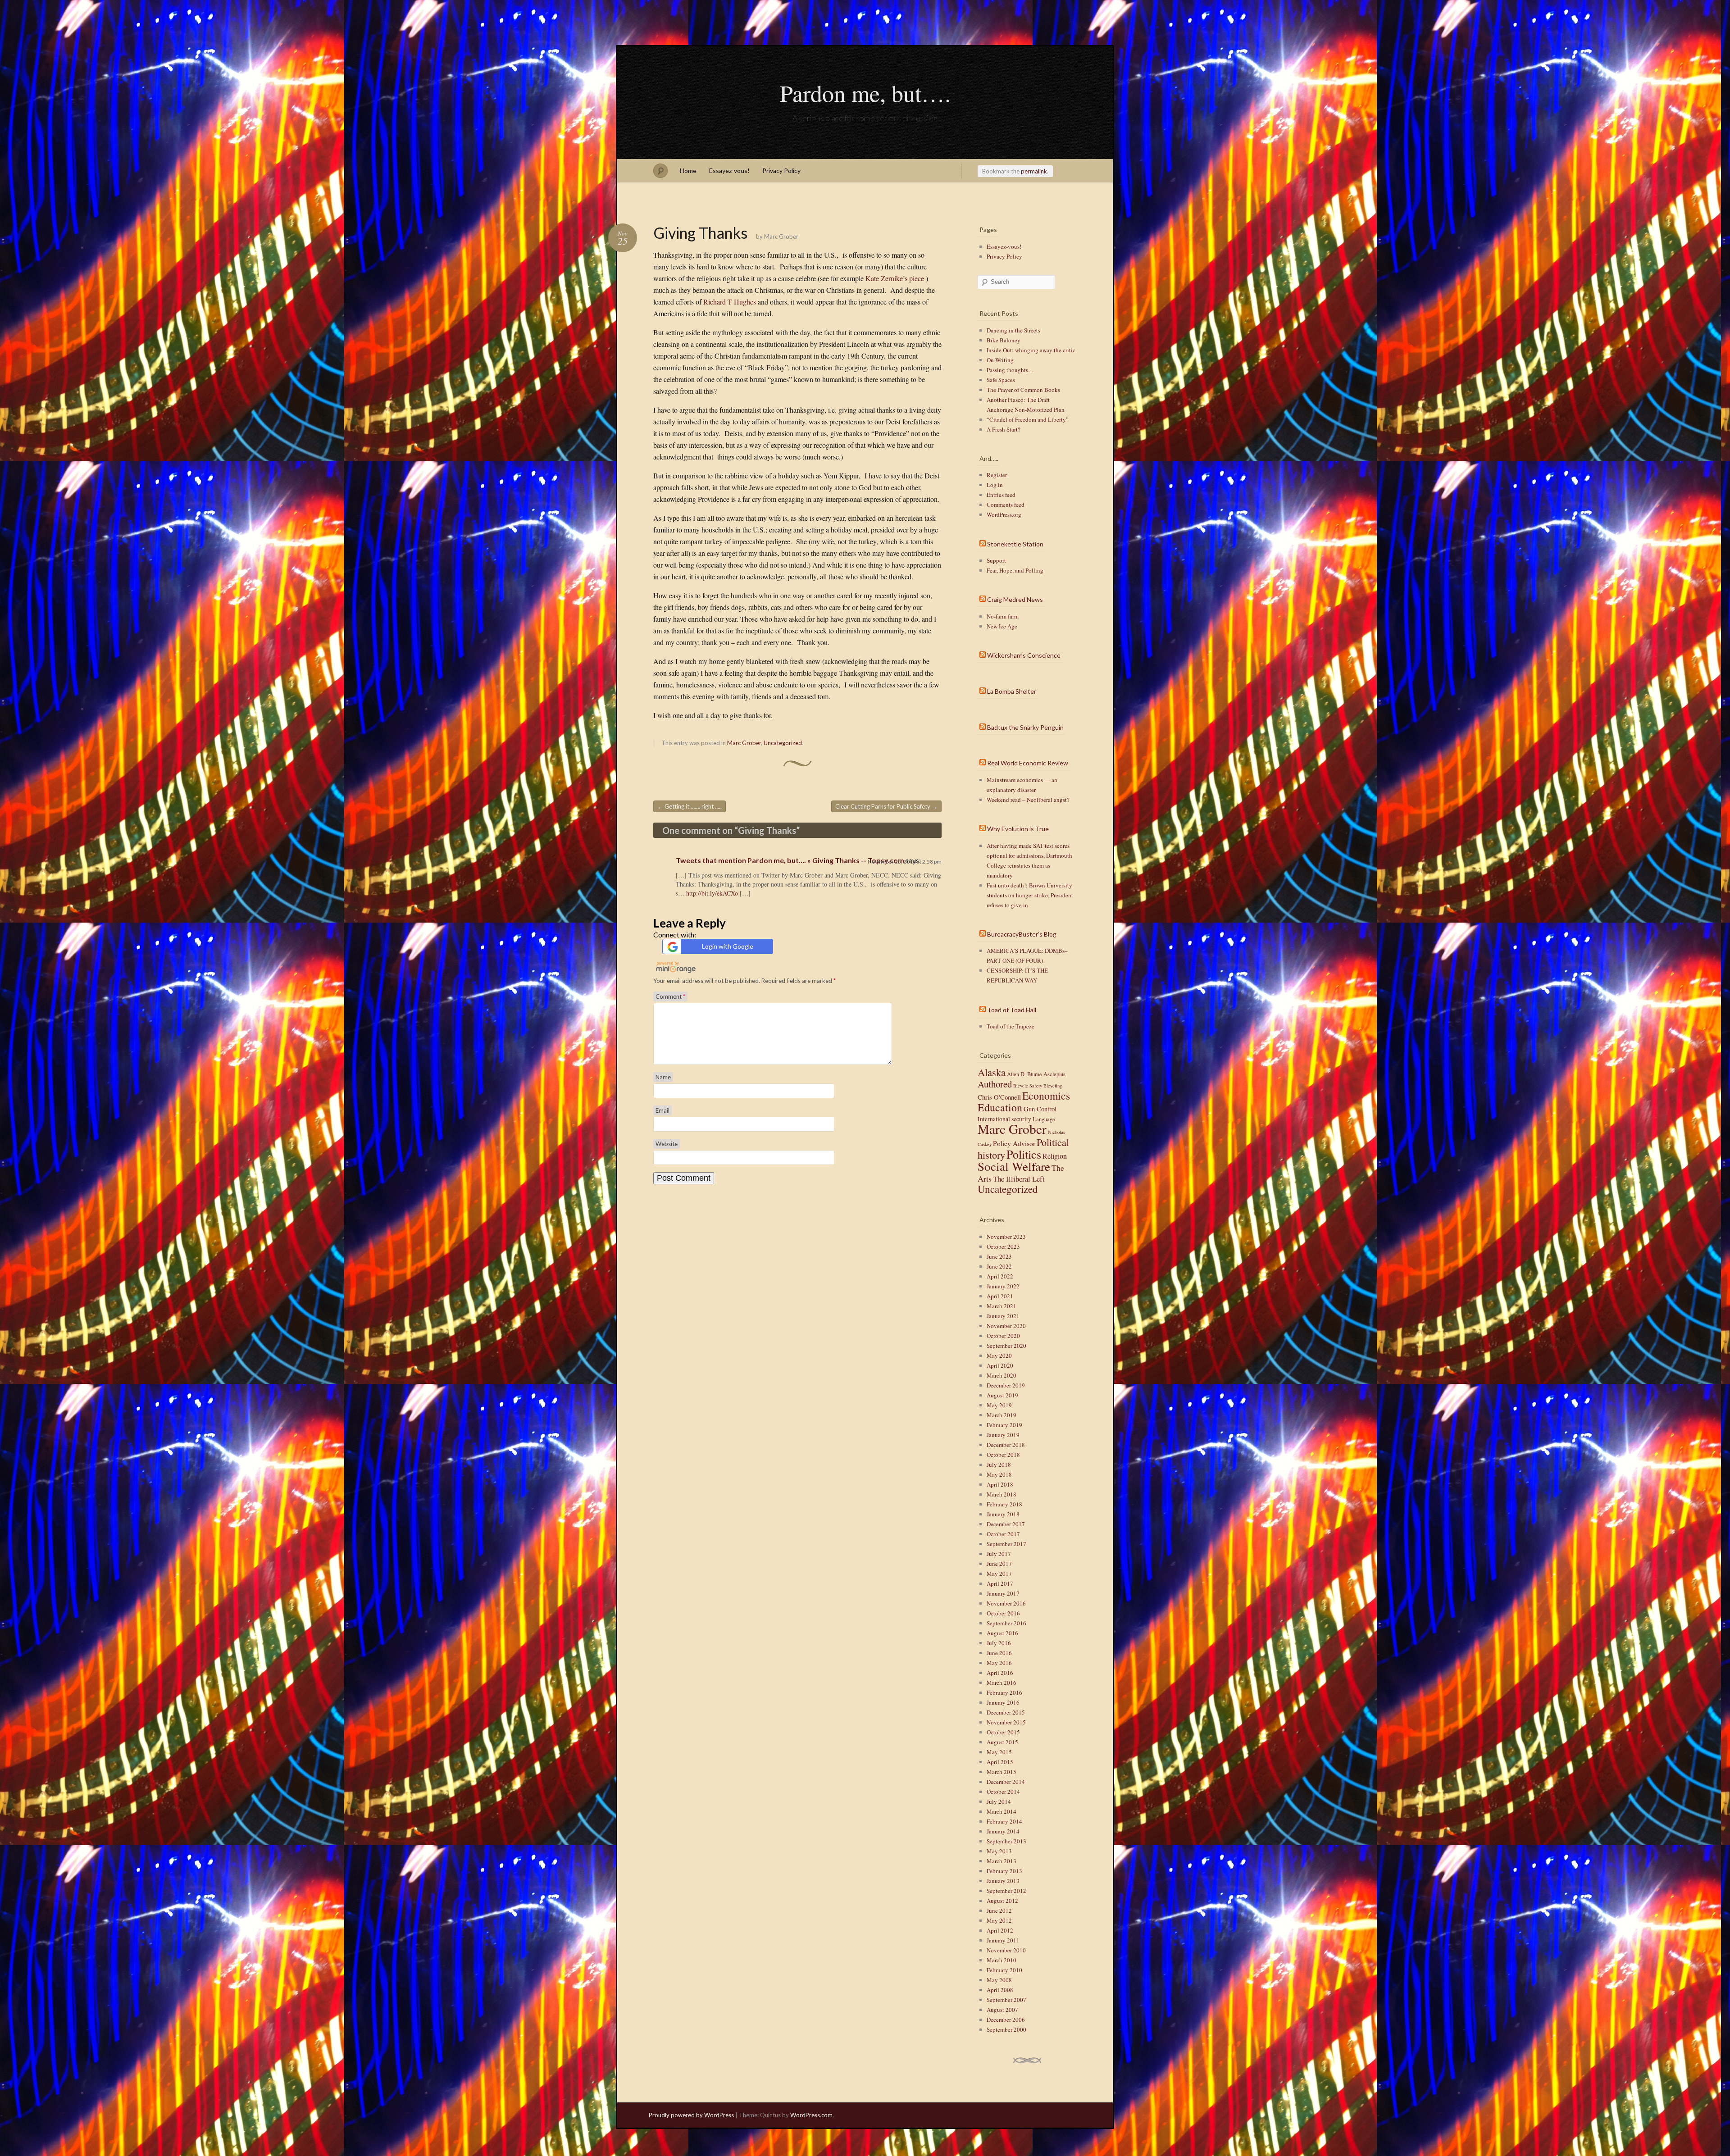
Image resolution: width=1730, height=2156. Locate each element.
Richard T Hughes (730, 302)
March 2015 (1002, 1772)
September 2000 (1006, 2029)
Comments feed (1006, 505)
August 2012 (1002, 1901)
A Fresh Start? (1004, 429)
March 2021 (1002, 1306)
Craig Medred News (1015, 599)
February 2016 (1004, 1692)
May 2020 (999, 1355)
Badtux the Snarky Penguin (1025, 727)
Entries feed (1001, 495)
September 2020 (1006, 1346)
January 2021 (1003, 1316)
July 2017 (999, 1554)
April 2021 (1000, 1296)
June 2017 (999, 1564)
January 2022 (1003, 1286)
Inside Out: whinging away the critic (1031, 350)
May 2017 (999, 1574)
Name (663, 1077)
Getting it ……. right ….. (690, 806)
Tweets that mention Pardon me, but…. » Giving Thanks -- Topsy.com (790, 860)
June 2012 (999, 1910)
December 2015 (1006, 1712)
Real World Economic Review (1028, 763)
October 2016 (1003, 1613)
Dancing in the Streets (1013, 330)
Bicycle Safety (1028, 1086)
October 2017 (1003, 1534)
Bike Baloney (1004, 340)
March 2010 (1002, 1960)
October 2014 (1003, 1792)
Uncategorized (783, 743)
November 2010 (1006, 1950)
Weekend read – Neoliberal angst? (1028, 800)
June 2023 (999, 1256)
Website (667, 1144)
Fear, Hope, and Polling (1015, 570)
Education (1000, 1107)
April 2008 (1000, 1990)
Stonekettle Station (1015, 544)
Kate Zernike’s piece (895, 278)
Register (997, 475)
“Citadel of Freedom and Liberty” (1028, 419)
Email (662, 1110)
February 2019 (1004, 1425)
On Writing (1000, 360)
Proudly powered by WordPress (691, 2115)
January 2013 (1003, 1881)
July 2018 (999, 1465)
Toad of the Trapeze (1011, 1026)
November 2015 (1006, 1722)
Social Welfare (1014, 1166)
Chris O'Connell (999, 1097)
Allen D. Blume (1024, 1074)
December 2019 (1006, 1385)
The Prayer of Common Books (1023, 390)
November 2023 (1006, 1237)
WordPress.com (811, 2115)
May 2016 (999, 1663)
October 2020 (1003, 1336)
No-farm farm (1003, 616)
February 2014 (1004, 1821)
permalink (1034, 171)
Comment (670, 996)
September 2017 (1006, 1544)
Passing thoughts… (1010, 370)
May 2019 (999, 1405)
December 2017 (1006, 1524)
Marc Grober (781, 237)
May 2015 (999, 1752)
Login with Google (728, 946)
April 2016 (1000, 1673)
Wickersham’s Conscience (1024, 655)
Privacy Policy (781, 171)
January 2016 (1003, 1702)
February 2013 (1004, 1871)
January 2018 (1003, 1514)
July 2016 (999, 1643)
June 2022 (999, 1266)
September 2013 (1006, 1841)
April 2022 (1000, 1276)
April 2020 (1000, 1365)
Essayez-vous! (729, 171)
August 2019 (1002, 1395)
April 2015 (1000, 1762)
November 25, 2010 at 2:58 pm (905, 862)
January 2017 (1003, 1593)
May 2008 (999, 1980)
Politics (1024, 1154)
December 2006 (1006, 2020)
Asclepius (1054, 1074)
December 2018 (1006, 1445)
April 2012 (1000, 1930)
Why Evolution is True (1018, 829)
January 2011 (1003, 1940)
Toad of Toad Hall (1012, 1010)
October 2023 (1003, 1246)
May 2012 (999, 1920)
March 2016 (1002, 1683)
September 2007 (1006, 2000)
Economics (1046, 1096)
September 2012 (1006, 1891)
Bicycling (1053, 1086)
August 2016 (1002, 1633)
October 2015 (1003, 1732)
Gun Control (1040, 1109)
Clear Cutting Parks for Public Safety (886, 806)
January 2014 (1003, 1831)
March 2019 (1002, 1415)
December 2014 (1006, 1782)
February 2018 (1004, 1504)
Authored (995, 1084)
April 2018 (1000, 1484)
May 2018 (999, 1474)
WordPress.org (1004, 514)
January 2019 (1003, 1435)
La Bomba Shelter (1012, 691)
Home (688, 171)
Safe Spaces (1001, 380)
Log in (995, 485)
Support (996, 560)
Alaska (992, 1072)
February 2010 (1004, 1970)
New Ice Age (1002, 626)
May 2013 (999, 1851)
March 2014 (1002, 1811)
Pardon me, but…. (865, 93)
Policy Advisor (1014, 1143)
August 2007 (1002, 2010)
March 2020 (1002, 1375)
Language (1044, 1119)
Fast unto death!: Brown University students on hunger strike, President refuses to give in (1030, 895)
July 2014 (999, 1801)
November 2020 (1006, 1326)
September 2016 (1006, 1623)
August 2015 (1002, 1742)
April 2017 (1000, 1583)
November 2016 (1006, 1603)
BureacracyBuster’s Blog (1022, 934)
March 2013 (1002, 1861)
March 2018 (1002, 1494)
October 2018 (1003, 1455)
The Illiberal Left (1019, 1179)
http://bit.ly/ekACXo (712, 893)
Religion (1055, 1156)
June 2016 (999, 1653)
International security (1004, 1119)
